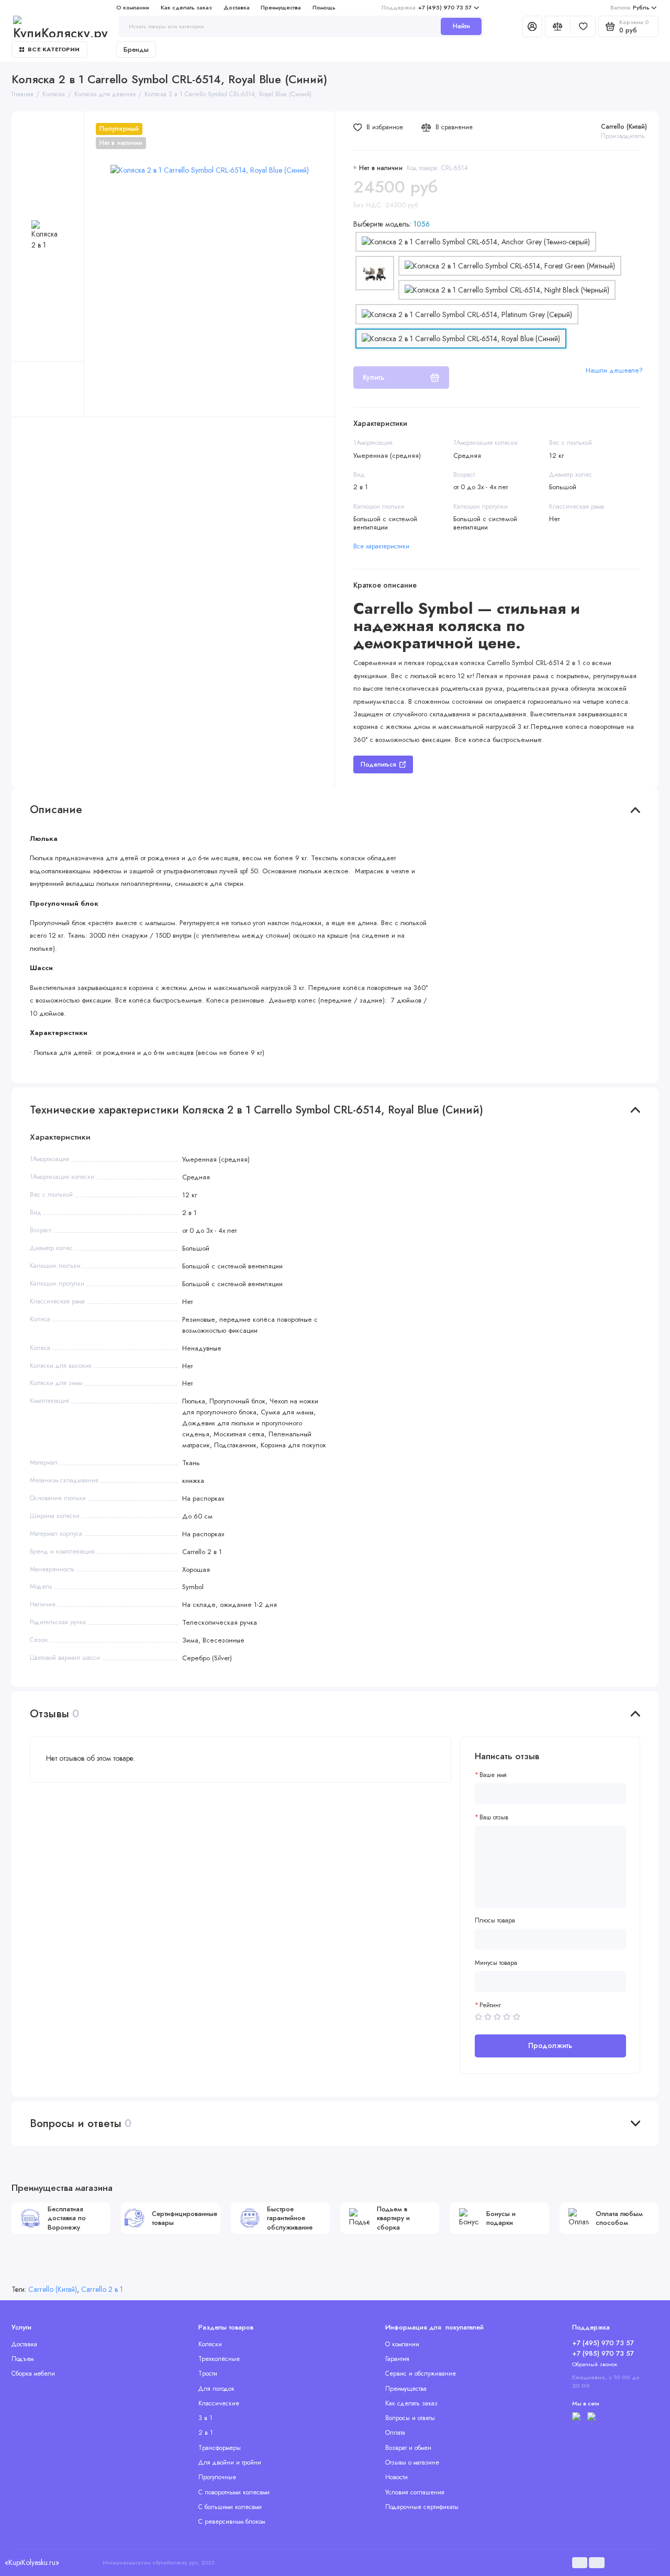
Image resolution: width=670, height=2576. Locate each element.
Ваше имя (493, 1775)
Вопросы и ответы (410, 2418)
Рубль (630, 7)
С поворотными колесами (234, 2492)
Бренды (136, 49)
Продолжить (550, 2045)
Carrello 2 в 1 (102, 2289)
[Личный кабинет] (532, 26)
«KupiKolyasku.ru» (32, 2562)
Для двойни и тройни (230, 2462)
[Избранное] (583, 26)
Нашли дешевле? (614, 370)
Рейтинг (490, 2005)
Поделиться (378, 764)
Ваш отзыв (494, 1818)
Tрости (208, 2373)
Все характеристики (381, 546)
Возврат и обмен (408, 2448)
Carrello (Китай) (624, 127)
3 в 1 (205, 2418)
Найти (461, 26)
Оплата (395, 2433)
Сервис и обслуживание (421, 2373)
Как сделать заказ (186, 7)
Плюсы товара (495, 1921)
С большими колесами (230, 2507)
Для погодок (216, 2389)
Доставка (237, 7)
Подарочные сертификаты (422, 2507)
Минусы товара (496, 1963)
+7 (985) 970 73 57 (603, 2353)
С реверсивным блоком (232, 2522)
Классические (219, 2403)
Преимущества (281, 7)
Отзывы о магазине (412, 2462)
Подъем (23, 2359)
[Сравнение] (558, 26)
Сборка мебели (33, 2373)
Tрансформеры (220, 2448)
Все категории (54, 49)
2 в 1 (206, 2433)
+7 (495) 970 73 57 (427, 7)
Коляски (210, 2344)
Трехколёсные (219, 2359)
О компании (133, 7)
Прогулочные (217, 2477)
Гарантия (397, 2359)
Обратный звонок (595, 2364)
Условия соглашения (415, 2492)
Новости (397, 2477)
